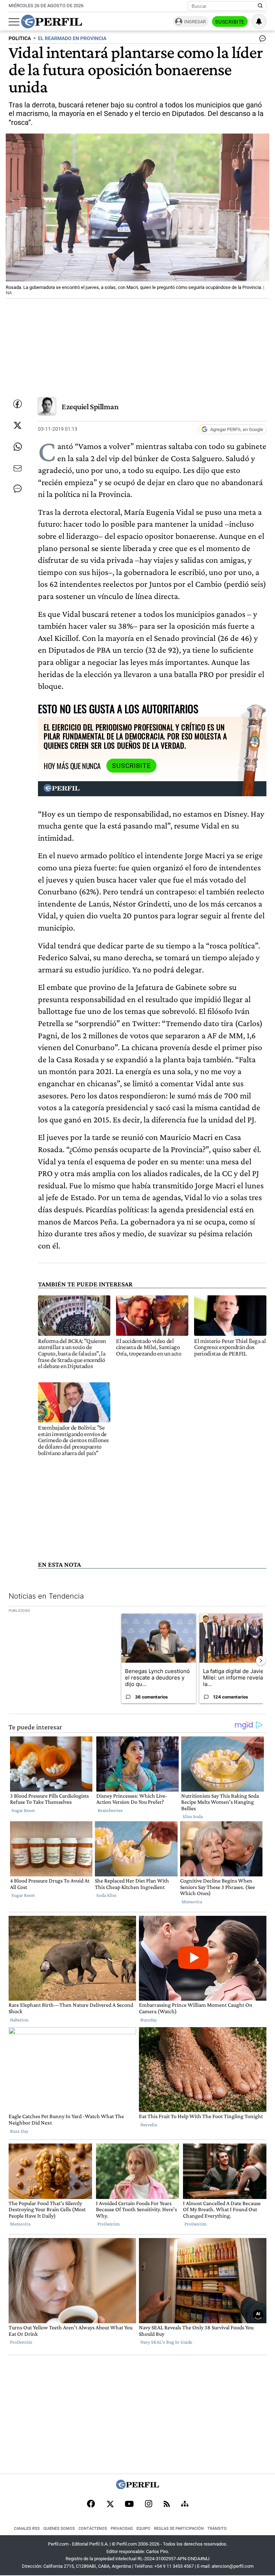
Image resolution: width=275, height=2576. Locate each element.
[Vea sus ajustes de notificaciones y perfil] (259, 21)
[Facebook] (91, 2504)
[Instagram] (149, 2504)
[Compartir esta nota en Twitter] (18, 425)
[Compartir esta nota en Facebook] (18, 404)
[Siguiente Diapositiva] (261, 1661)
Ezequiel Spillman (90, 407)
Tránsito (217, 2529)
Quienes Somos (59, 2529)
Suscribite (230, 22)
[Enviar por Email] (18, 468)
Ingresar (195, 22)
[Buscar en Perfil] (260, 6)
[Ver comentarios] (261, 40)
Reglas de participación (179, 2529)
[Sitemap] (185, 2504)
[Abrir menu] (14, 22)
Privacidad (122, 2529)
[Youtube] (129, 2505)
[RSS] (167, 2505)
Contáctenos (93, 2529)
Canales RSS (27, 2529)
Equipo (143, 2529)
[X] (110, 2504)
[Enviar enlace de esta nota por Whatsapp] (18, 447)
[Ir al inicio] (52, 21)
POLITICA (20, 38)
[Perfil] (137, 2487)
